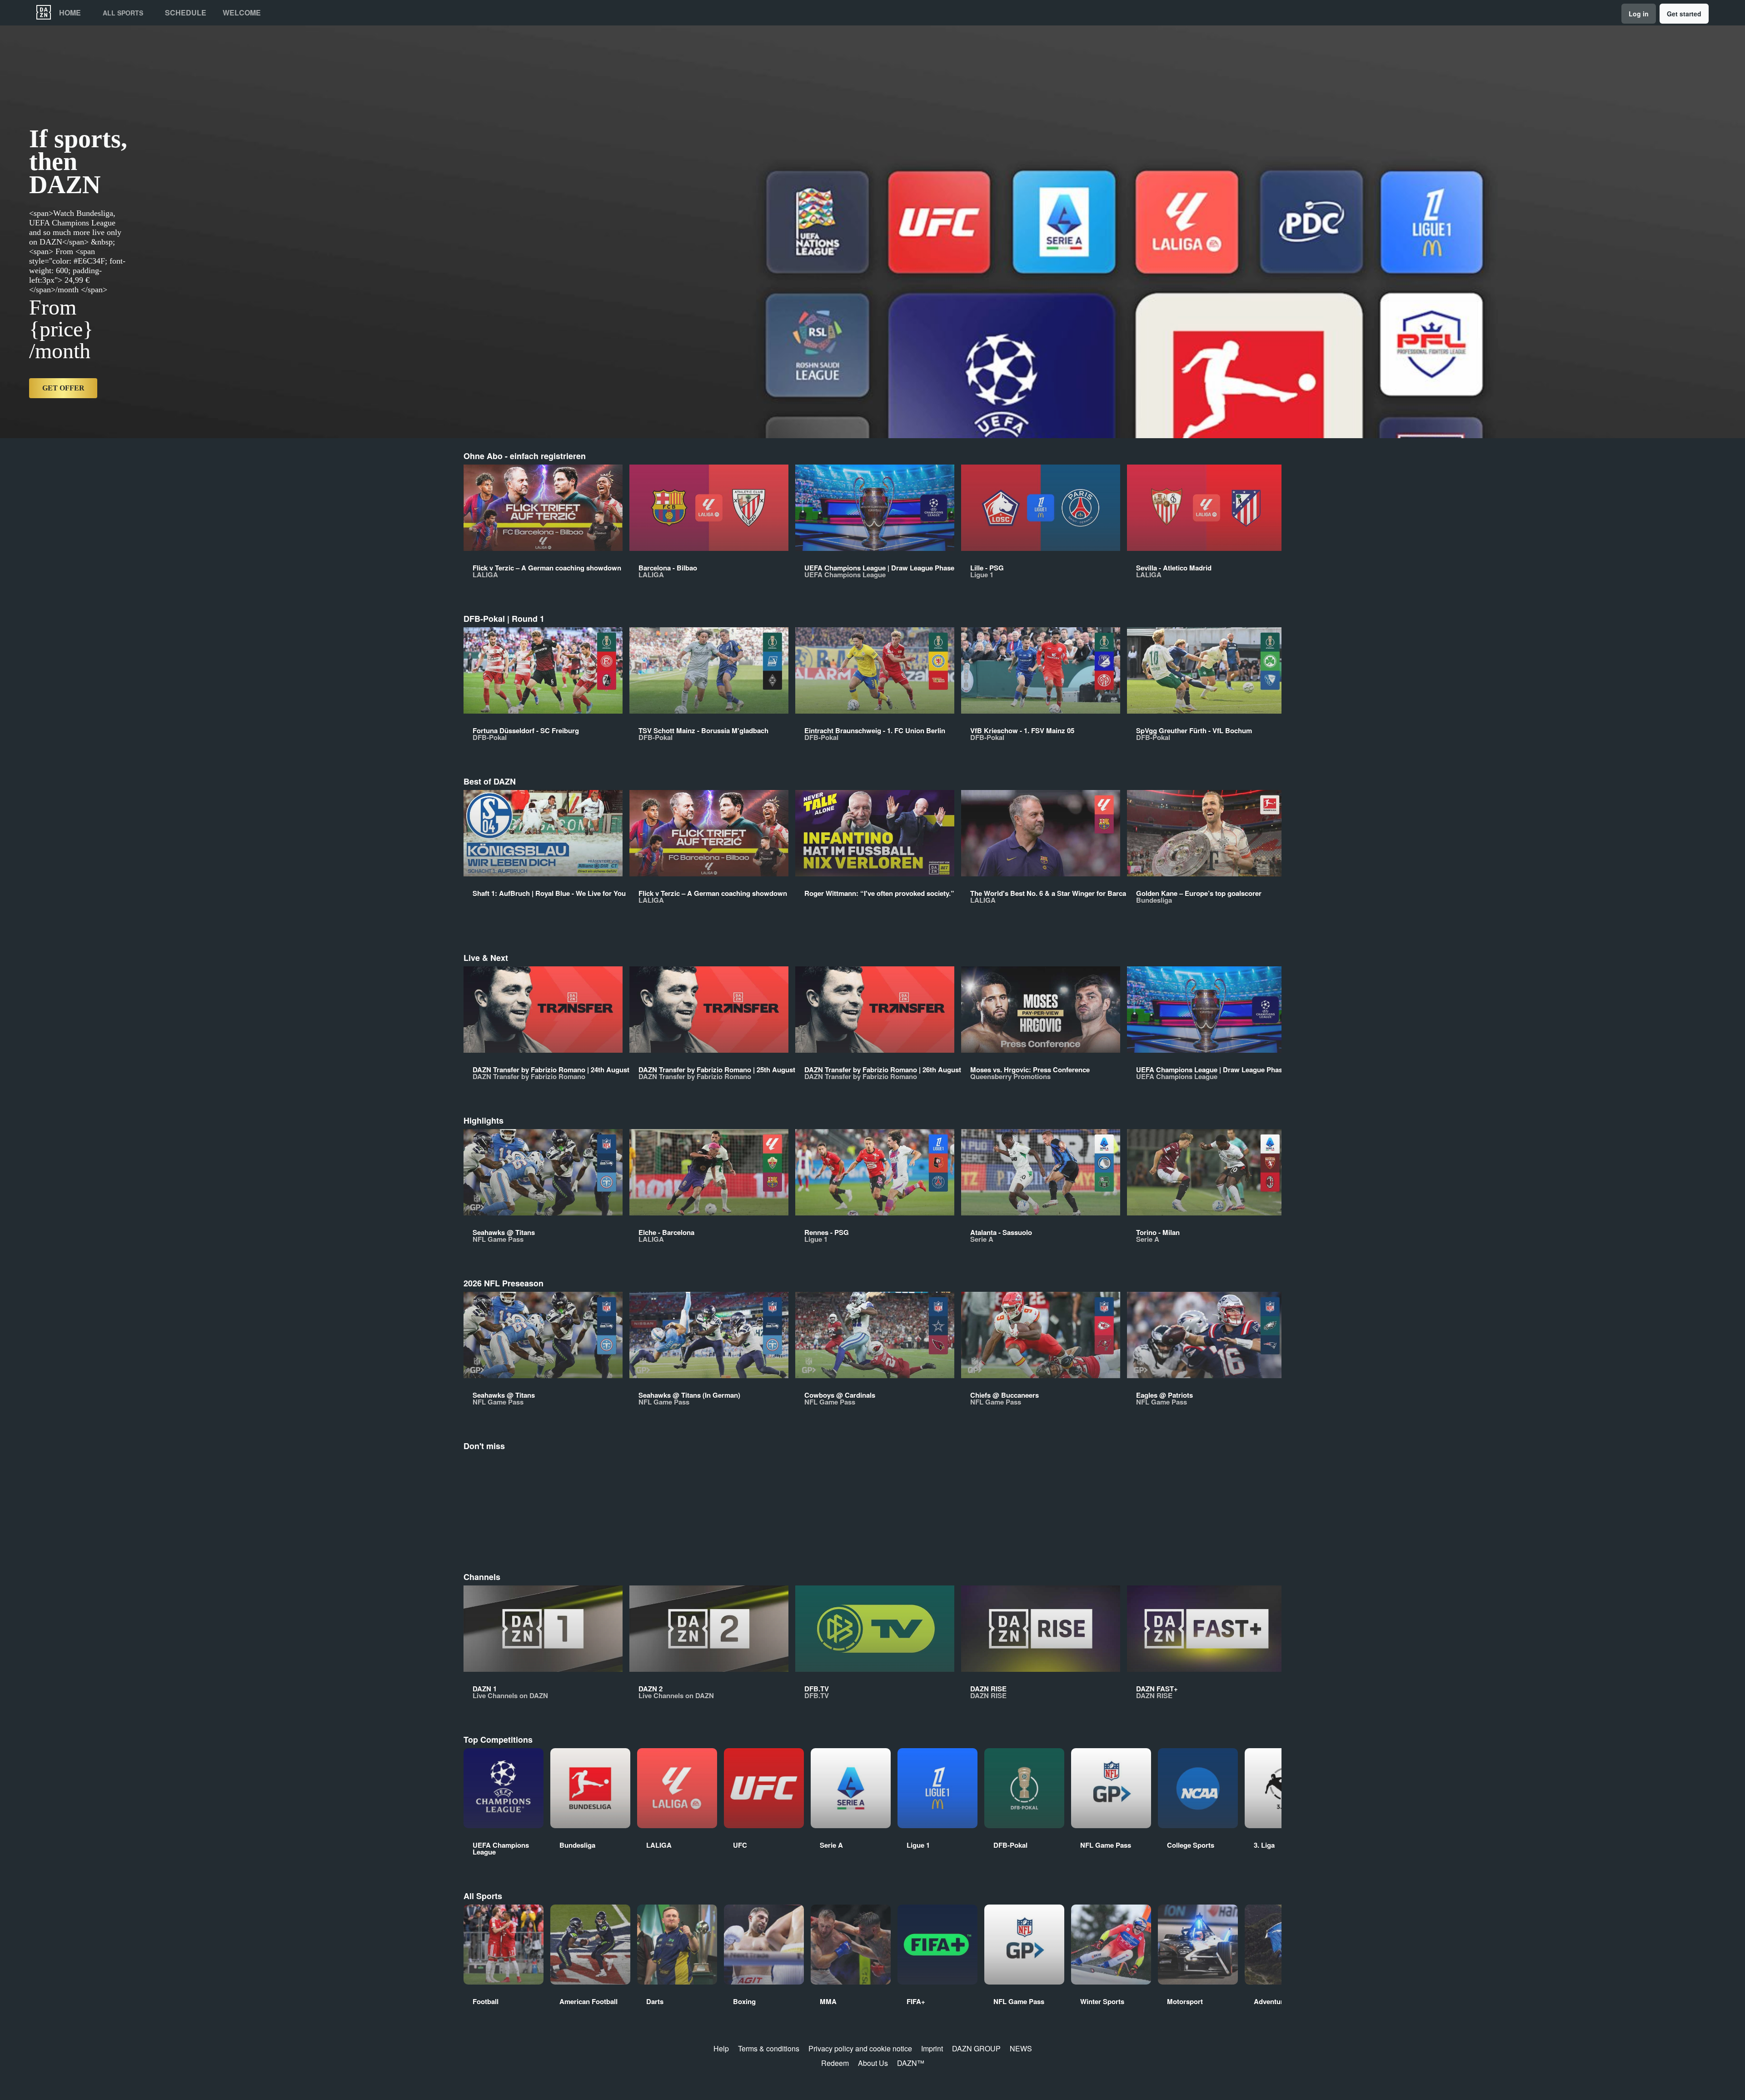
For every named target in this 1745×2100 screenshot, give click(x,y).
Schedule (186, 13)
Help (721, 2048)
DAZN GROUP (976, 2048)
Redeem (835, 2063)
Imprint (932, 2048)
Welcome (242, 13)
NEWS (1021, 2048)
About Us (873, 2063)
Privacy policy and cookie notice (860, 2048)
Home (70, 13)
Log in (1639, 14)
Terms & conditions (769, 2048)
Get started (1684, 14)
